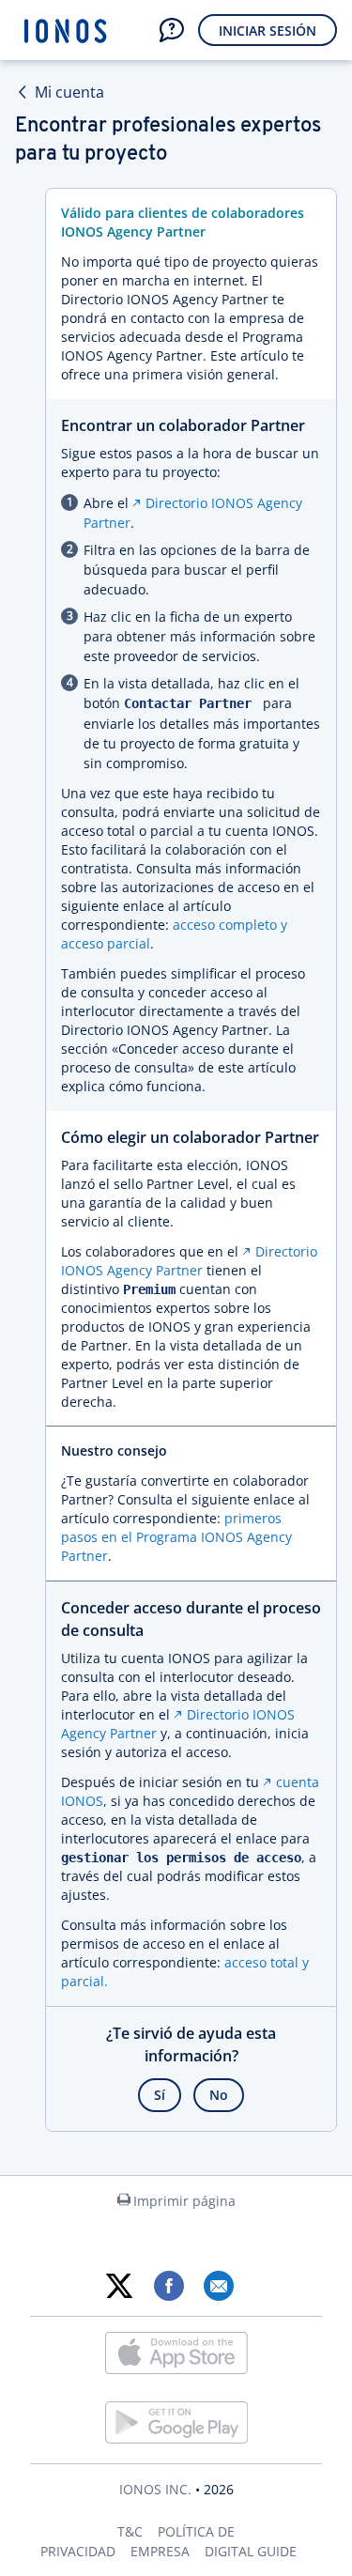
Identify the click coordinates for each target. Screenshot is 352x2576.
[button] (172, 30)
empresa (160, 2551)
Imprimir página (184, 2201)
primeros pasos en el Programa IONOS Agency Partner (176, 1537)
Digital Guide (251, 2551)
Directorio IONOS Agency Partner (189, 1261)
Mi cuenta (69, 92)
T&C (130, 2531)
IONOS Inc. (155, 2489)
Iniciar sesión (268, 31)
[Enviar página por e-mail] (218, 2286)
